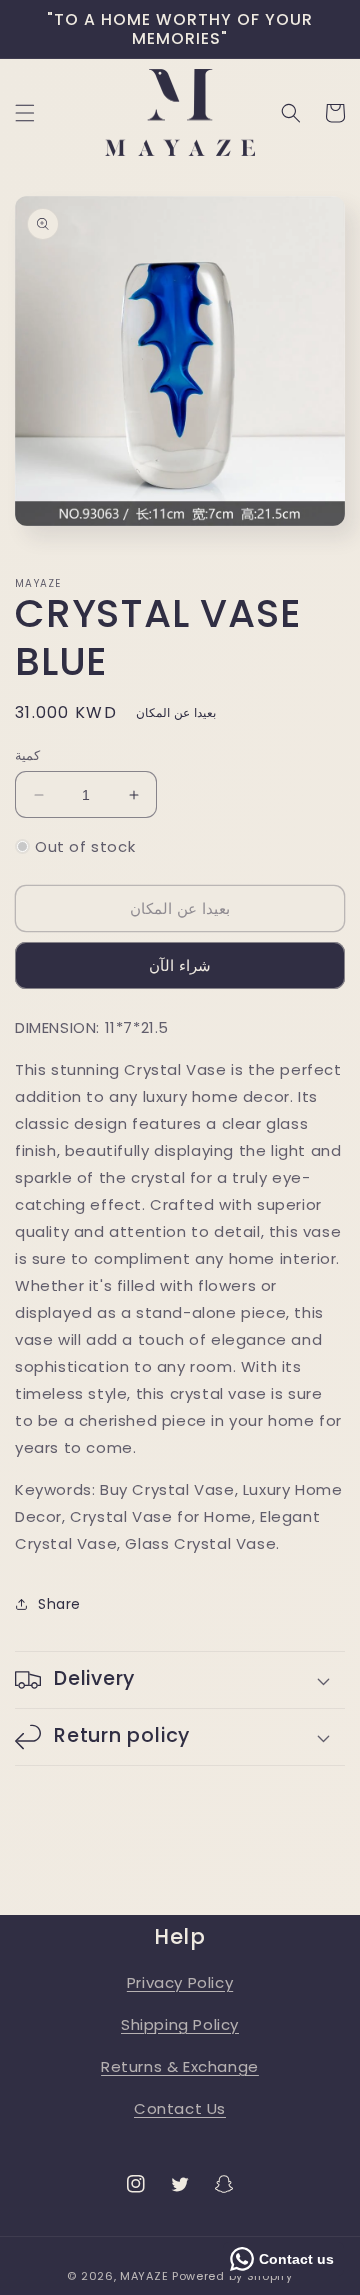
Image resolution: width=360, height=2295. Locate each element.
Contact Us (180, 2108)
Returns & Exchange (180, 2066)
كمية (27, 755)
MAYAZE (144, 2276)
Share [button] (59, 1604)
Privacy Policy (180, 1982)
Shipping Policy (180, 2024)
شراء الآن (180, 965)
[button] (25, 113)
